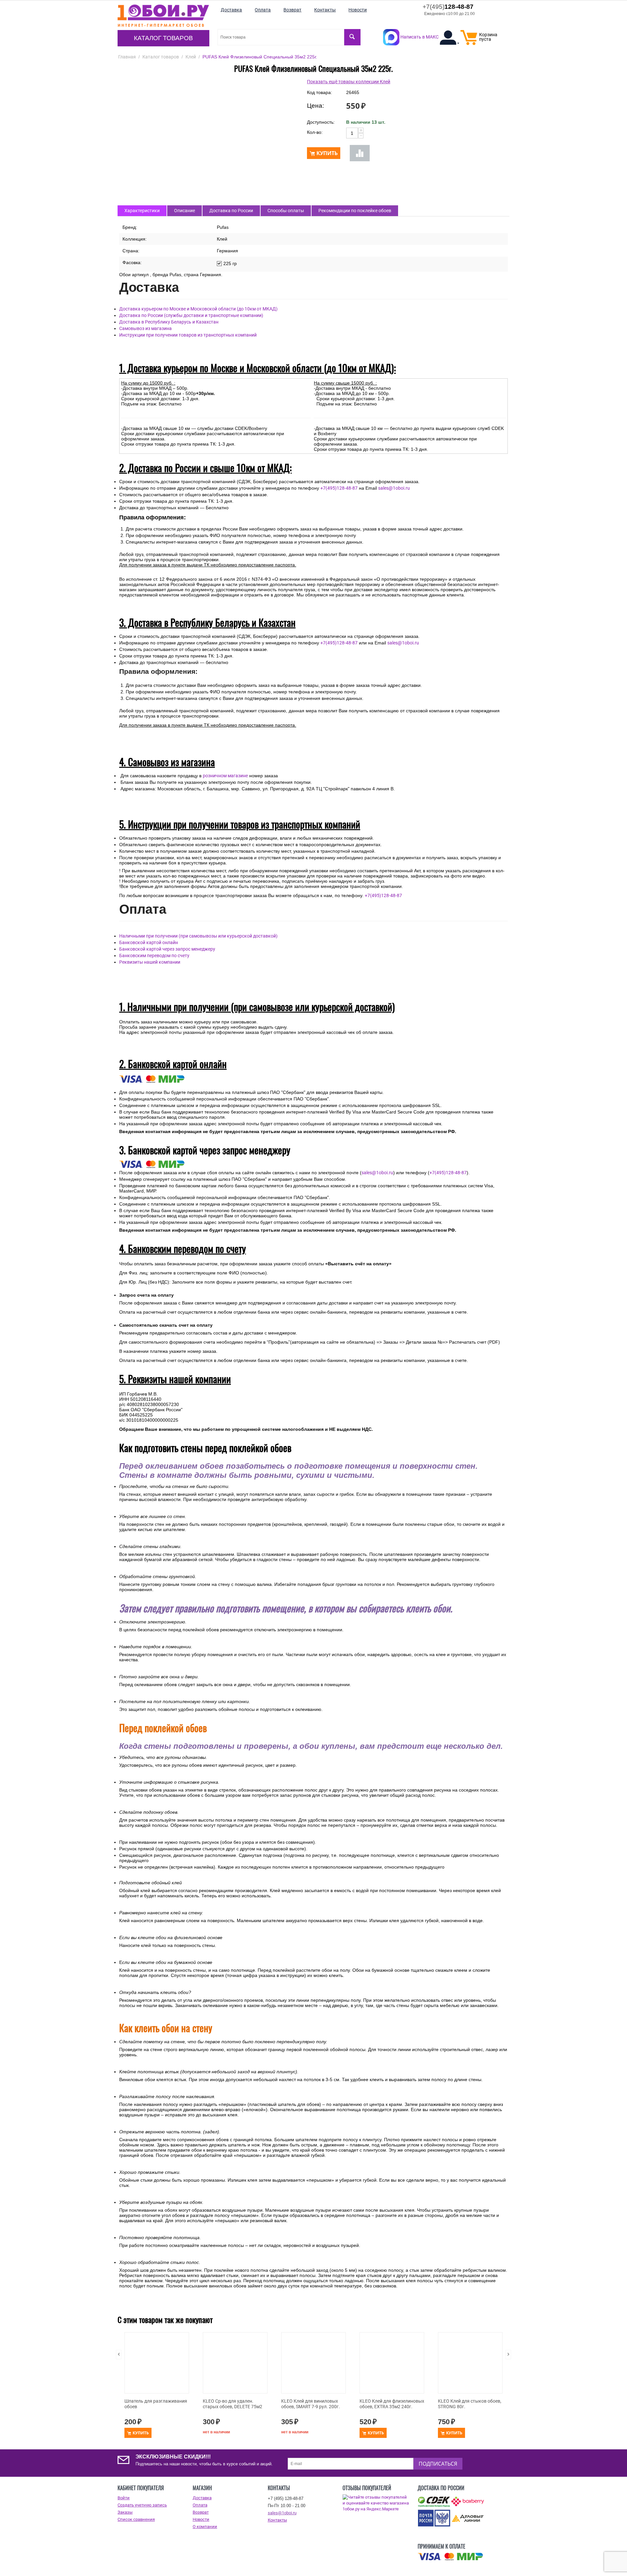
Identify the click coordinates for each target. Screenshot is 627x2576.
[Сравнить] (360, 153)
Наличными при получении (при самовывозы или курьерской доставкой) (198, 936)
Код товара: (320, 92)
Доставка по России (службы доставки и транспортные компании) (191, 315)
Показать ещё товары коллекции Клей (349, 82)
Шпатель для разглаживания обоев (156, 2404)
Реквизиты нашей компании (150, 962)
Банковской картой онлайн (149, 942)
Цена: (315, 106)
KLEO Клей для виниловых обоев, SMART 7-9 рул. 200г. (311, 2404)
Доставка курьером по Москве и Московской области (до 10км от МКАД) (198, 309)
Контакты (277, 2520)
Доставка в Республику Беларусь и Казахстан (169, 322)
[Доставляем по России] (450, 2557)
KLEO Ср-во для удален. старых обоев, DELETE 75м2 (233, 2404)
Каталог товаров (163, 38)
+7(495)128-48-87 (339, 488)
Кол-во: (315, 132)
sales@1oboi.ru (394, 488)
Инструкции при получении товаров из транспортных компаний (188, 335)
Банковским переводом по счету (154, 956)
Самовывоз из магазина (145, 328)
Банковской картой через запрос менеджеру (167, 949)
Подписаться (438, 2464)
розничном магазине (225, 776)
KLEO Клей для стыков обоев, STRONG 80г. (470, 2404)
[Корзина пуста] (469, 43)
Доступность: (321, 122)
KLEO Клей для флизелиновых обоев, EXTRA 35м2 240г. (392, 2404)
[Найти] (352, 37)
